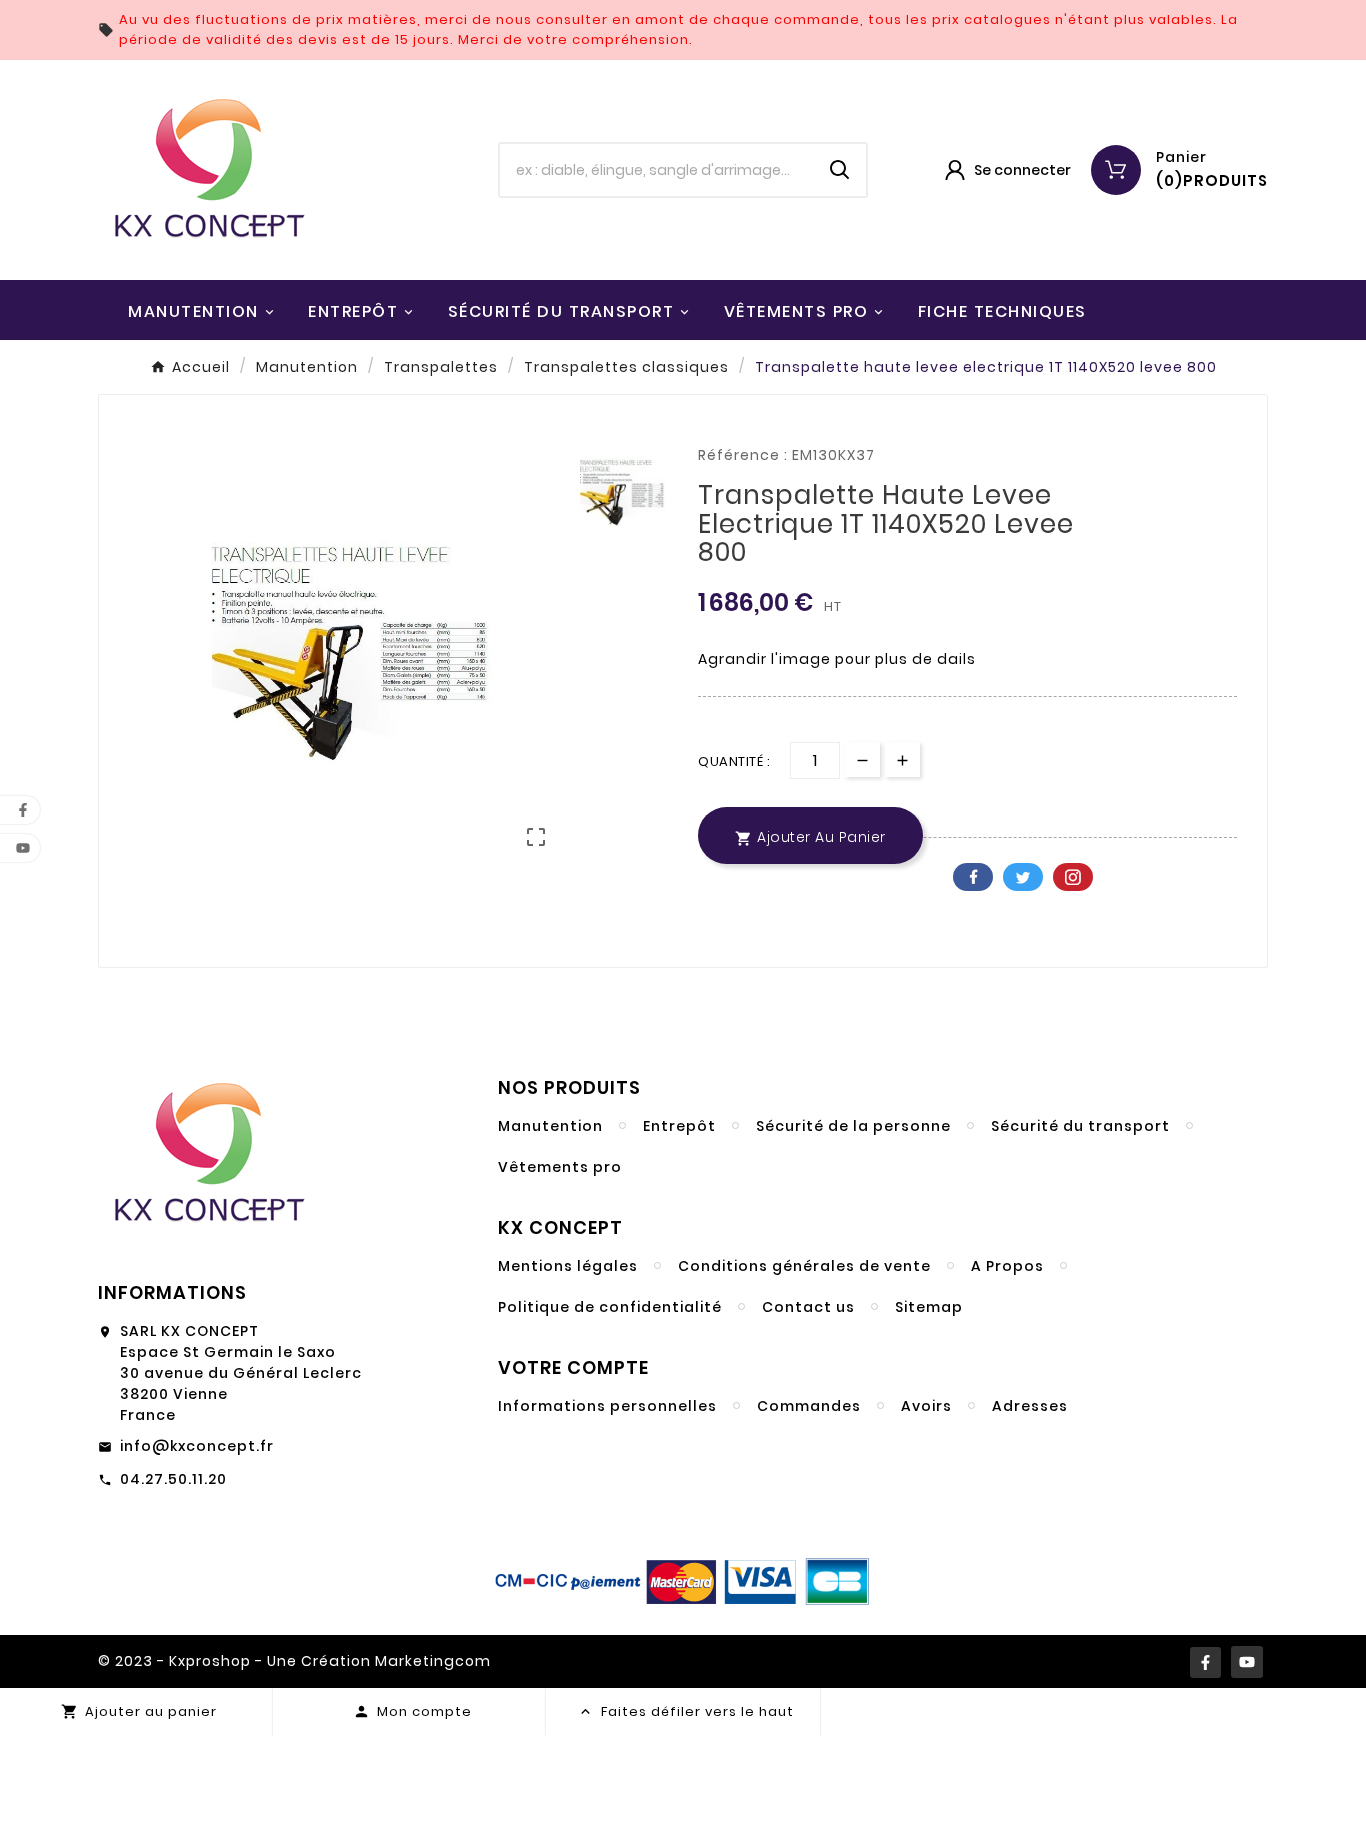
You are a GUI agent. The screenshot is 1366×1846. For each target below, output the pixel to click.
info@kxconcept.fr (197, 1446)
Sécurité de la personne (853, 1126)
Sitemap (929, 1307)
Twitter (1023, 877)
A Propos (1007, 1266)
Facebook (973, 877)
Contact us (808, 1307)
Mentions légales (568, 1266)
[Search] (840, 170)
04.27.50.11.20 (173, 1479)
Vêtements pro (560, 1167)
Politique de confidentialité (610, 1307)
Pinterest (1073, 877)
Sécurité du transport (1080, 1126)
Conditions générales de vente (804, 1266)
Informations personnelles (607, 1406)
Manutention (550, 1126)
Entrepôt (679, 1126)
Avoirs (926, 1406)
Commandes (809, 1406)
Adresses (1030, 1406)
